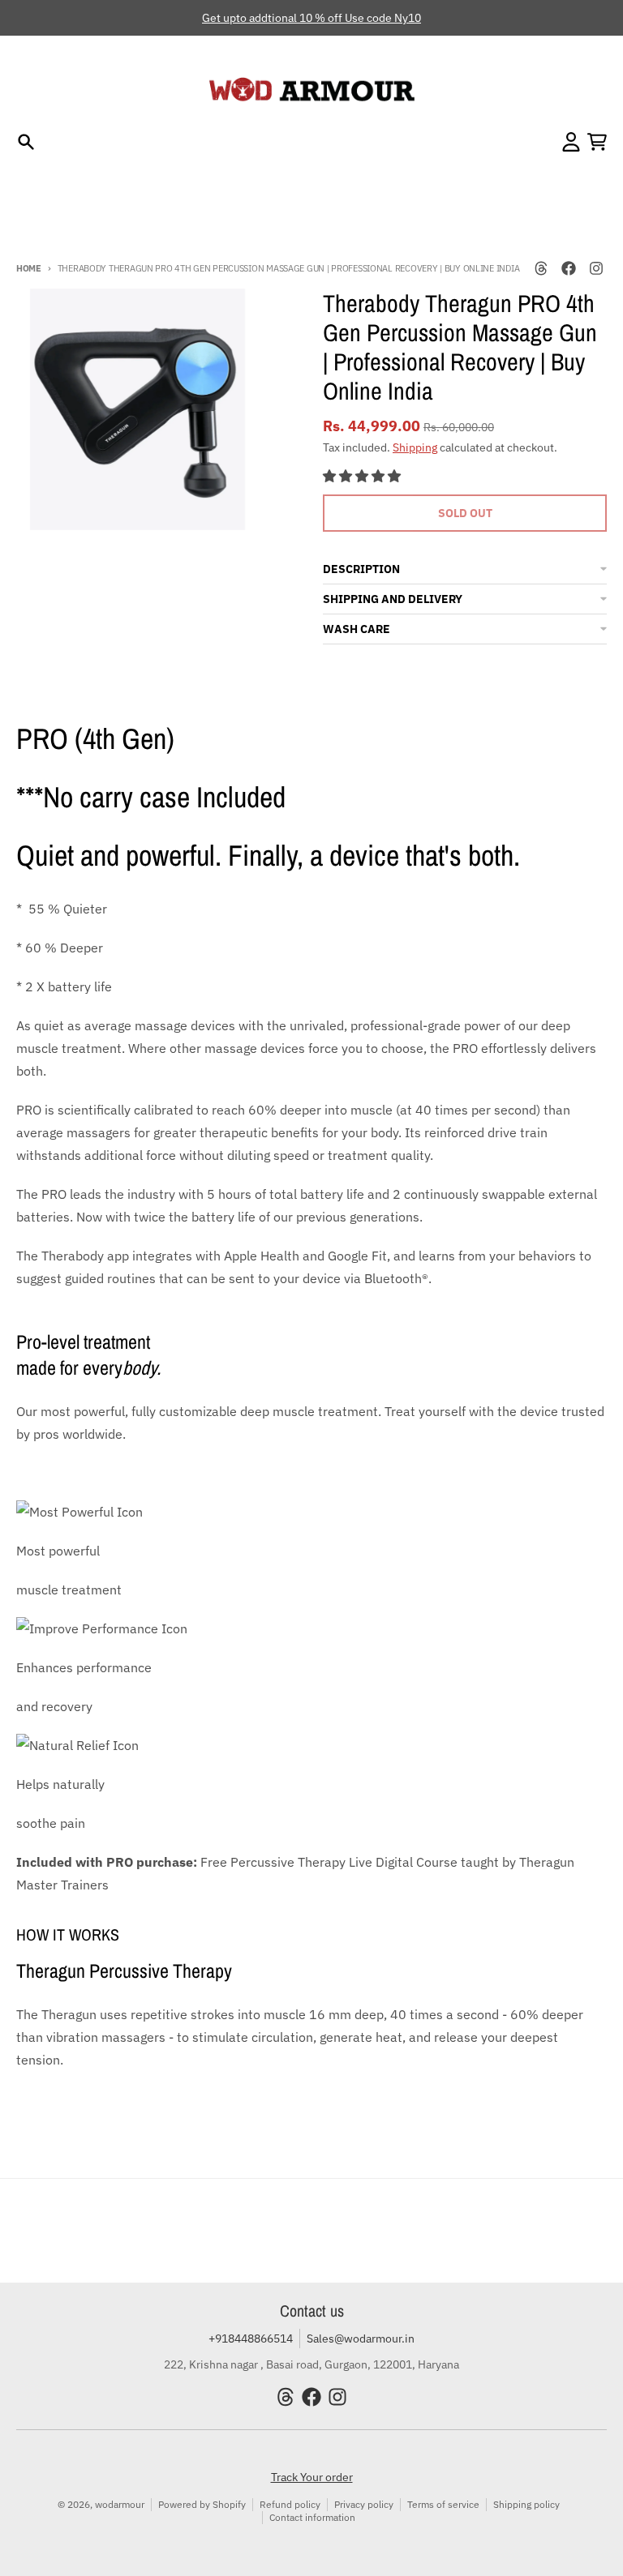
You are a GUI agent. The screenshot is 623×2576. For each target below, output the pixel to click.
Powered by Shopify (202, 2504)
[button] (363, 476)
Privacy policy (364, 2504)
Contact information (312, 2517)
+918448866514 (251, 2339)
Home (29, 268)
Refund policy (290, 2504)
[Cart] (597, 142)
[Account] (571, 142)
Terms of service (443, 2504)
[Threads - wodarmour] (541, 268)
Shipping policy (526, 2504)
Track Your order (312, 2477)
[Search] (26, 142)
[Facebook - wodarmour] (569, 268)
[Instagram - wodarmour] (596, 268)
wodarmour (120, 2504)
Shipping (415, 447)
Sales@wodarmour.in (361, 2339)
